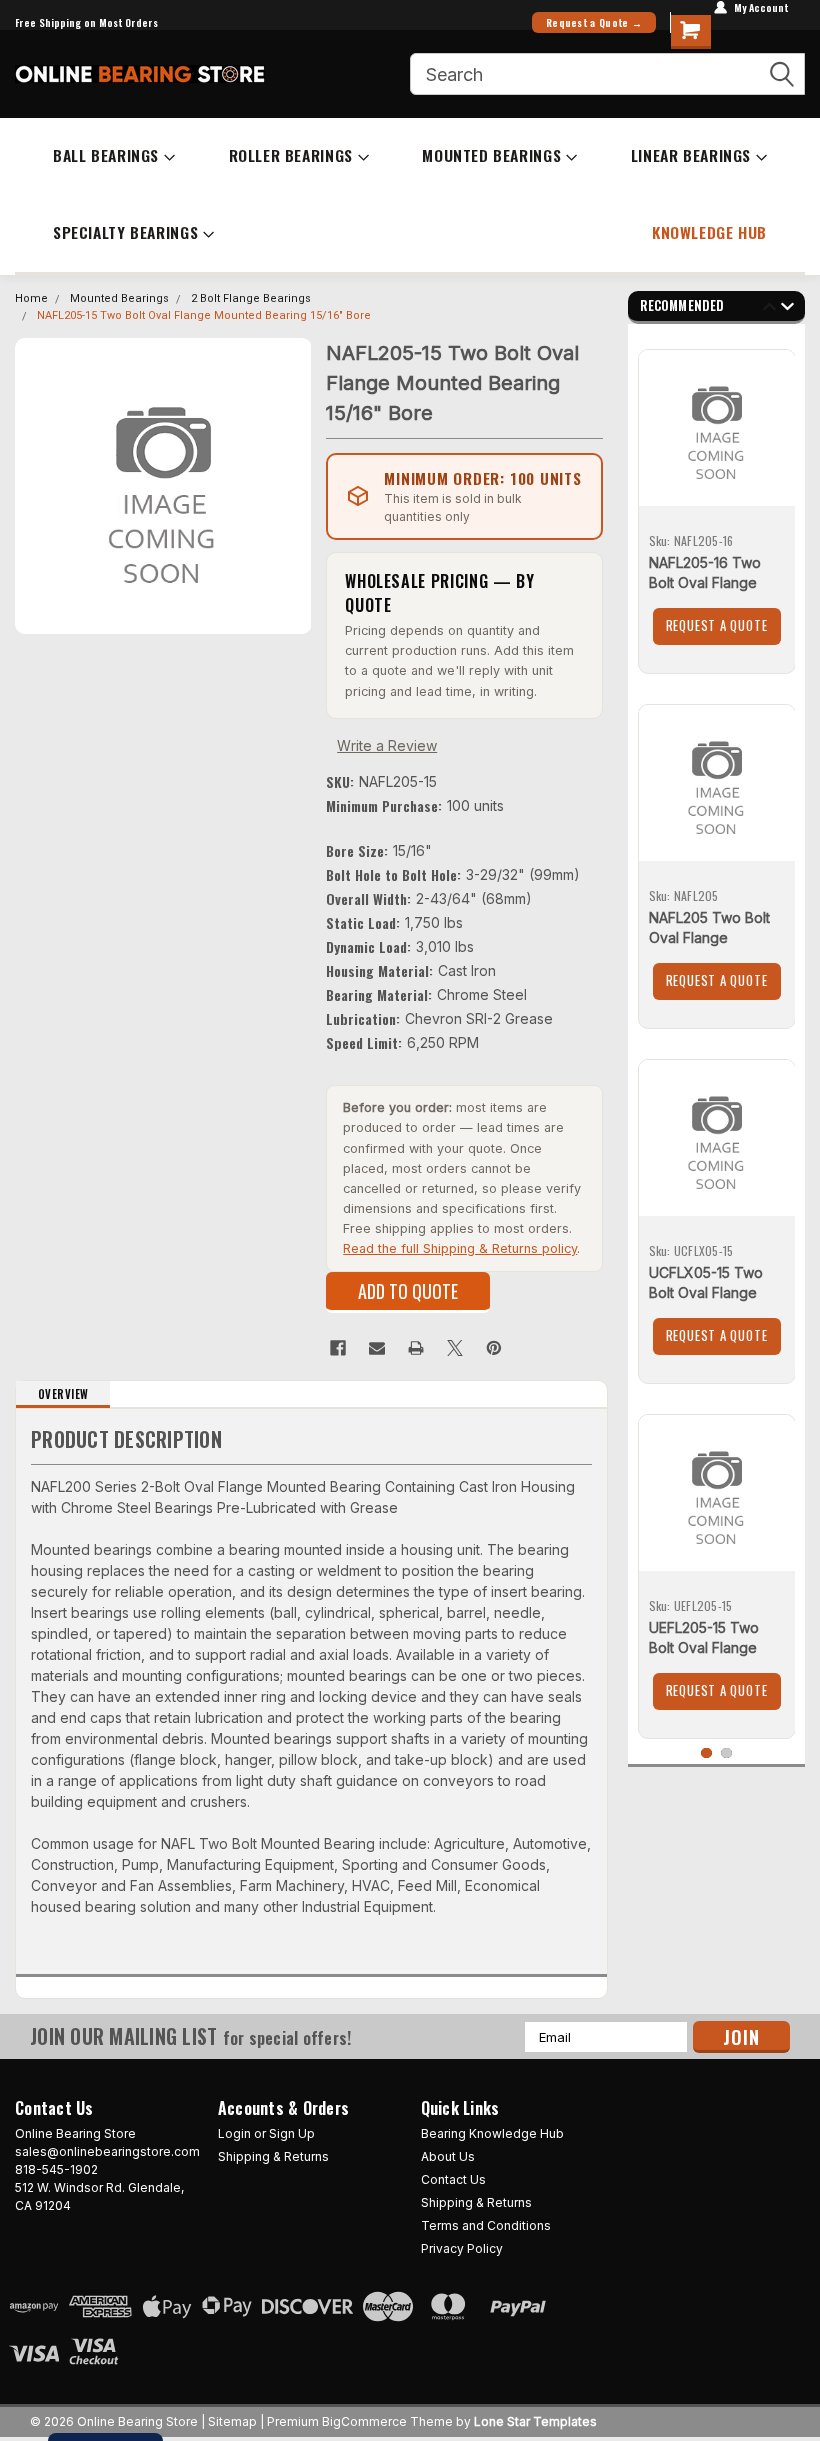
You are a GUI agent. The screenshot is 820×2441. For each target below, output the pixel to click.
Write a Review (387, 745)
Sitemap (232, 2421)
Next (787, 309)
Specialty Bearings (125, 232)
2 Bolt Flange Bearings (251, 298)
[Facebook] (338, 1348)
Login (234, 2133)
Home (31, 298)
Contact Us (453, 2179)
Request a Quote (717, 625)
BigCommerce (364, 2421)
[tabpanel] (717, 504)
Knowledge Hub (709, 232)
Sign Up (292, 2133)
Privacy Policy (462, 2248)
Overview (63, 1394)
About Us (448, 2156)
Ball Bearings (106, 155)
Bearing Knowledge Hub (492, 2133)
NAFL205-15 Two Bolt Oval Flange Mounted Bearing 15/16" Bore (204, 315)
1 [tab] (706, 1753)
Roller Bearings (291, 155)
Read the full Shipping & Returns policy (460, 1248)
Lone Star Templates (535, 2421)
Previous (769, 309)
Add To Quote (408, 1291)
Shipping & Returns (273, 2156)
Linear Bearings (691, 155)
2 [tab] (726, 1753)
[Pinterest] (494, 1348)
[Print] (416, 1348)
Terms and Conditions (486, 2225)
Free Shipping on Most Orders (86, 22)
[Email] (377, 1348)
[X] (455, 1348)
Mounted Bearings (491, 155)
